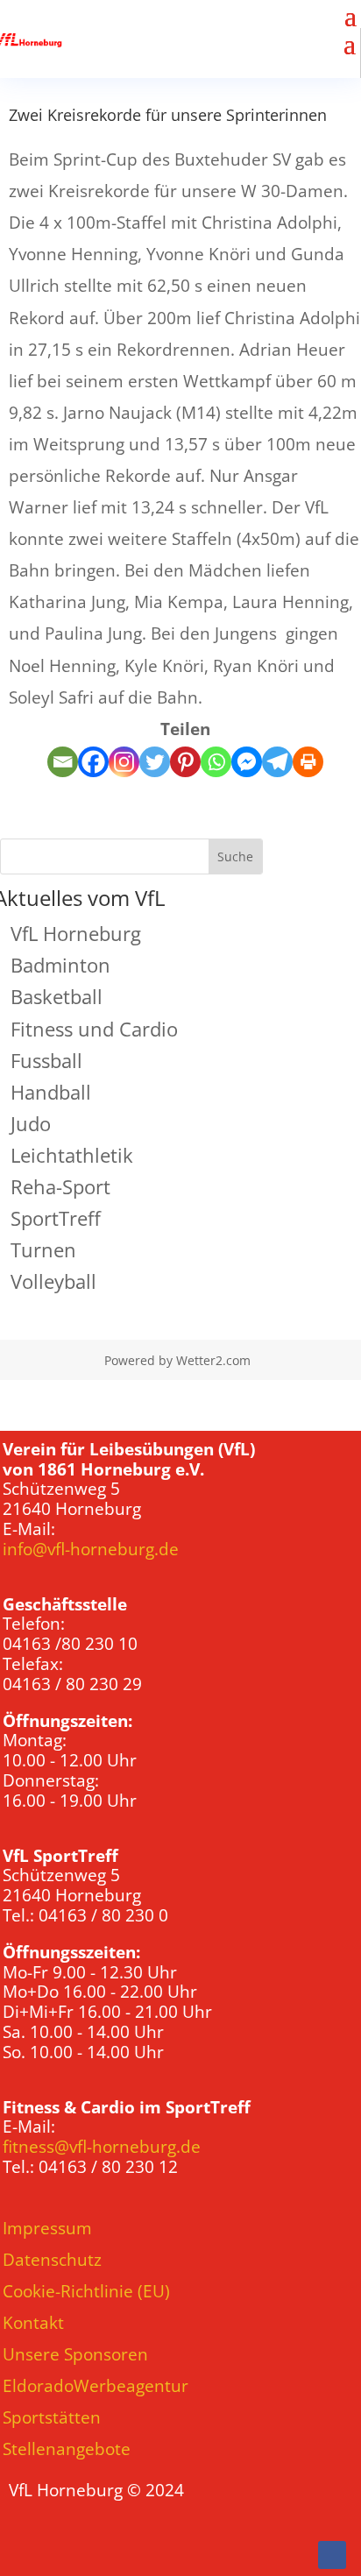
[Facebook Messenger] (247, 762)
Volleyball (53, 1281)
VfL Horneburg (76, 933)
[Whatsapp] (216, 762)
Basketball (57, 996)
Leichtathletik (72, 1155)
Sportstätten (52, 2417)
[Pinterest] (185, 762)
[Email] (63, 762)
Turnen (43, 1249)
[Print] (308, 762)
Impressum (47, 2228)
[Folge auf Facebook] (332, 2555)
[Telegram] (277, 762)
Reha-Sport (60, 1186)
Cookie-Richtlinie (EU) (86, 2291)
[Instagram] (124, 762)
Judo (31, 1123)
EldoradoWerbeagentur (96, 2386)
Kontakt (33, 2323)
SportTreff (56, 1218)
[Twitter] (155, 762)
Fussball (46, 1060)
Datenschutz (52, 2260)
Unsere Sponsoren (75, 2354)
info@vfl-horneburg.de (91, 1549)
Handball (51, 1092)
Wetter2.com (213, 1360)
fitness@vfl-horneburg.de (102, 2147)
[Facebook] (93, 762)
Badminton (60, 965)
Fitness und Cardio (94, 1029)
